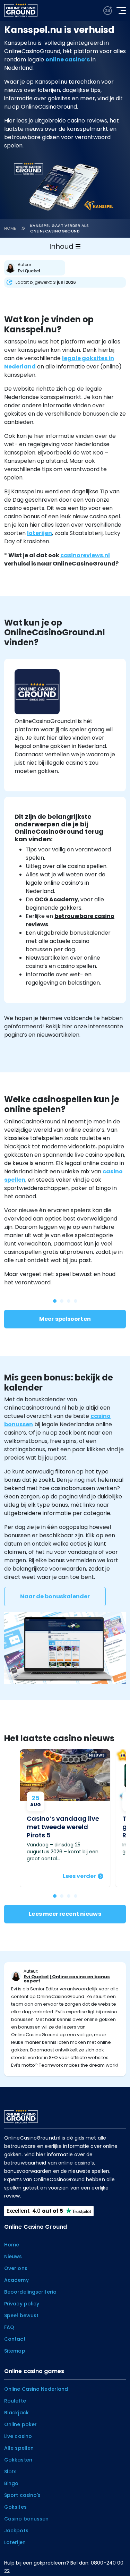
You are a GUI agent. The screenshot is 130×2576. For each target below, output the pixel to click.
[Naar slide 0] (55, 1896)
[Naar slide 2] (69, 1896)
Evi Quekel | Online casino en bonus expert (67, 1979)
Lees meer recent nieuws (65, 1914)
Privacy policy (22, 2304)
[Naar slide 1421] (69, 1301)
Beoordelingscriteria (30, 2292)
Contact (15, 2339)
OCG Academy (56, 899)
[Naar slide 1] (62, 1896)
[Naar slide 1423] (62, 1301)
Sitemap (15, 2351)
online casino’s (68, 59)
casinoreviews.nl (85, 555)
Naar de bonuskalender (55, 1596)
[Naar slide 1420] (76, 1301)
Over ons (16, 2268)
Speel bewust (21, 2315)
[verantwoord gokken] (108, 11)
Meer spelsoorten (65, 1319)
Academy (16, 2280)
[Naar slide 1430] (55, 1301)
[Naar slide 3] (76, 1896)
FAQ (9, 2327)
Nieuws (13, 2256)
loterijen (40, 533)
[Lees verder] (65, 1818)
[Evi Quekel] (36, 268)
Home (10, 228)
